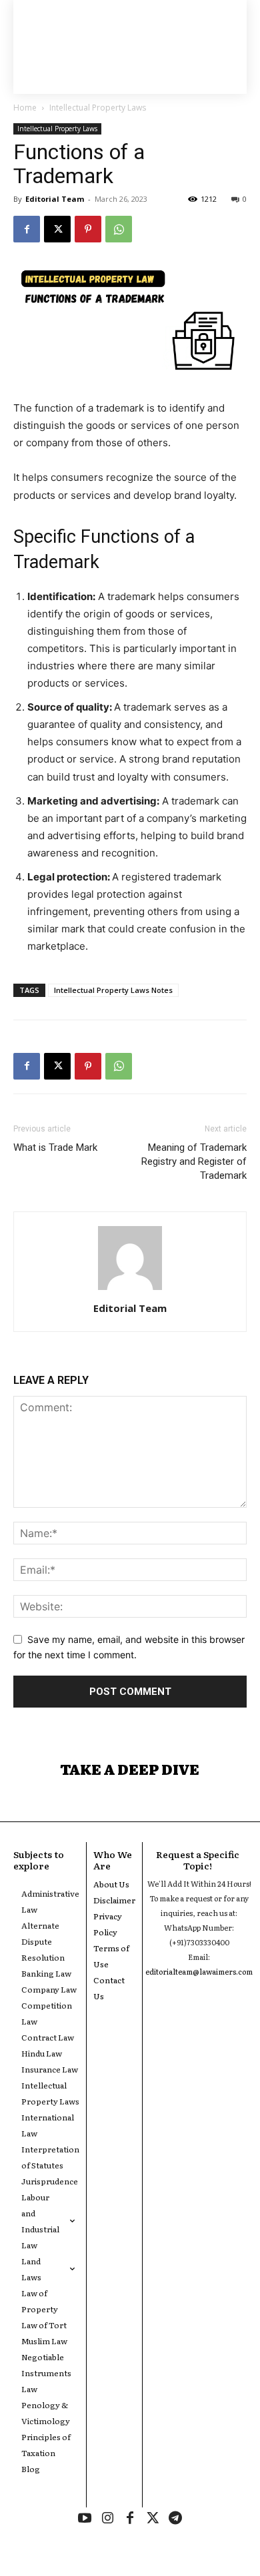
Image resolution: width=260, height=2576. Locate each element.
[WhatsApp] (119, 229)
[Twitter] (153, 2519)
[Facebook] (27, 229)
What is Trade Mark (55, 1147)
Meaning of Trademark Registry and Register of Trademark (194, 1161)
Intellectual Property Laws (98, 108)
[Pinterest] (88, 229)
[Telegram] (175, 2519)
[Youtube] (85, 2519)
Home (25, 108)
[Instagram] (107, 2519)
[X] (57, 229)
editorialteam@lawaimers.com (199, 1971)
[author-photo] (130, 1290)
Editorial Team (55, 199)
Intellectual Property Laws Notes (113, 990)
